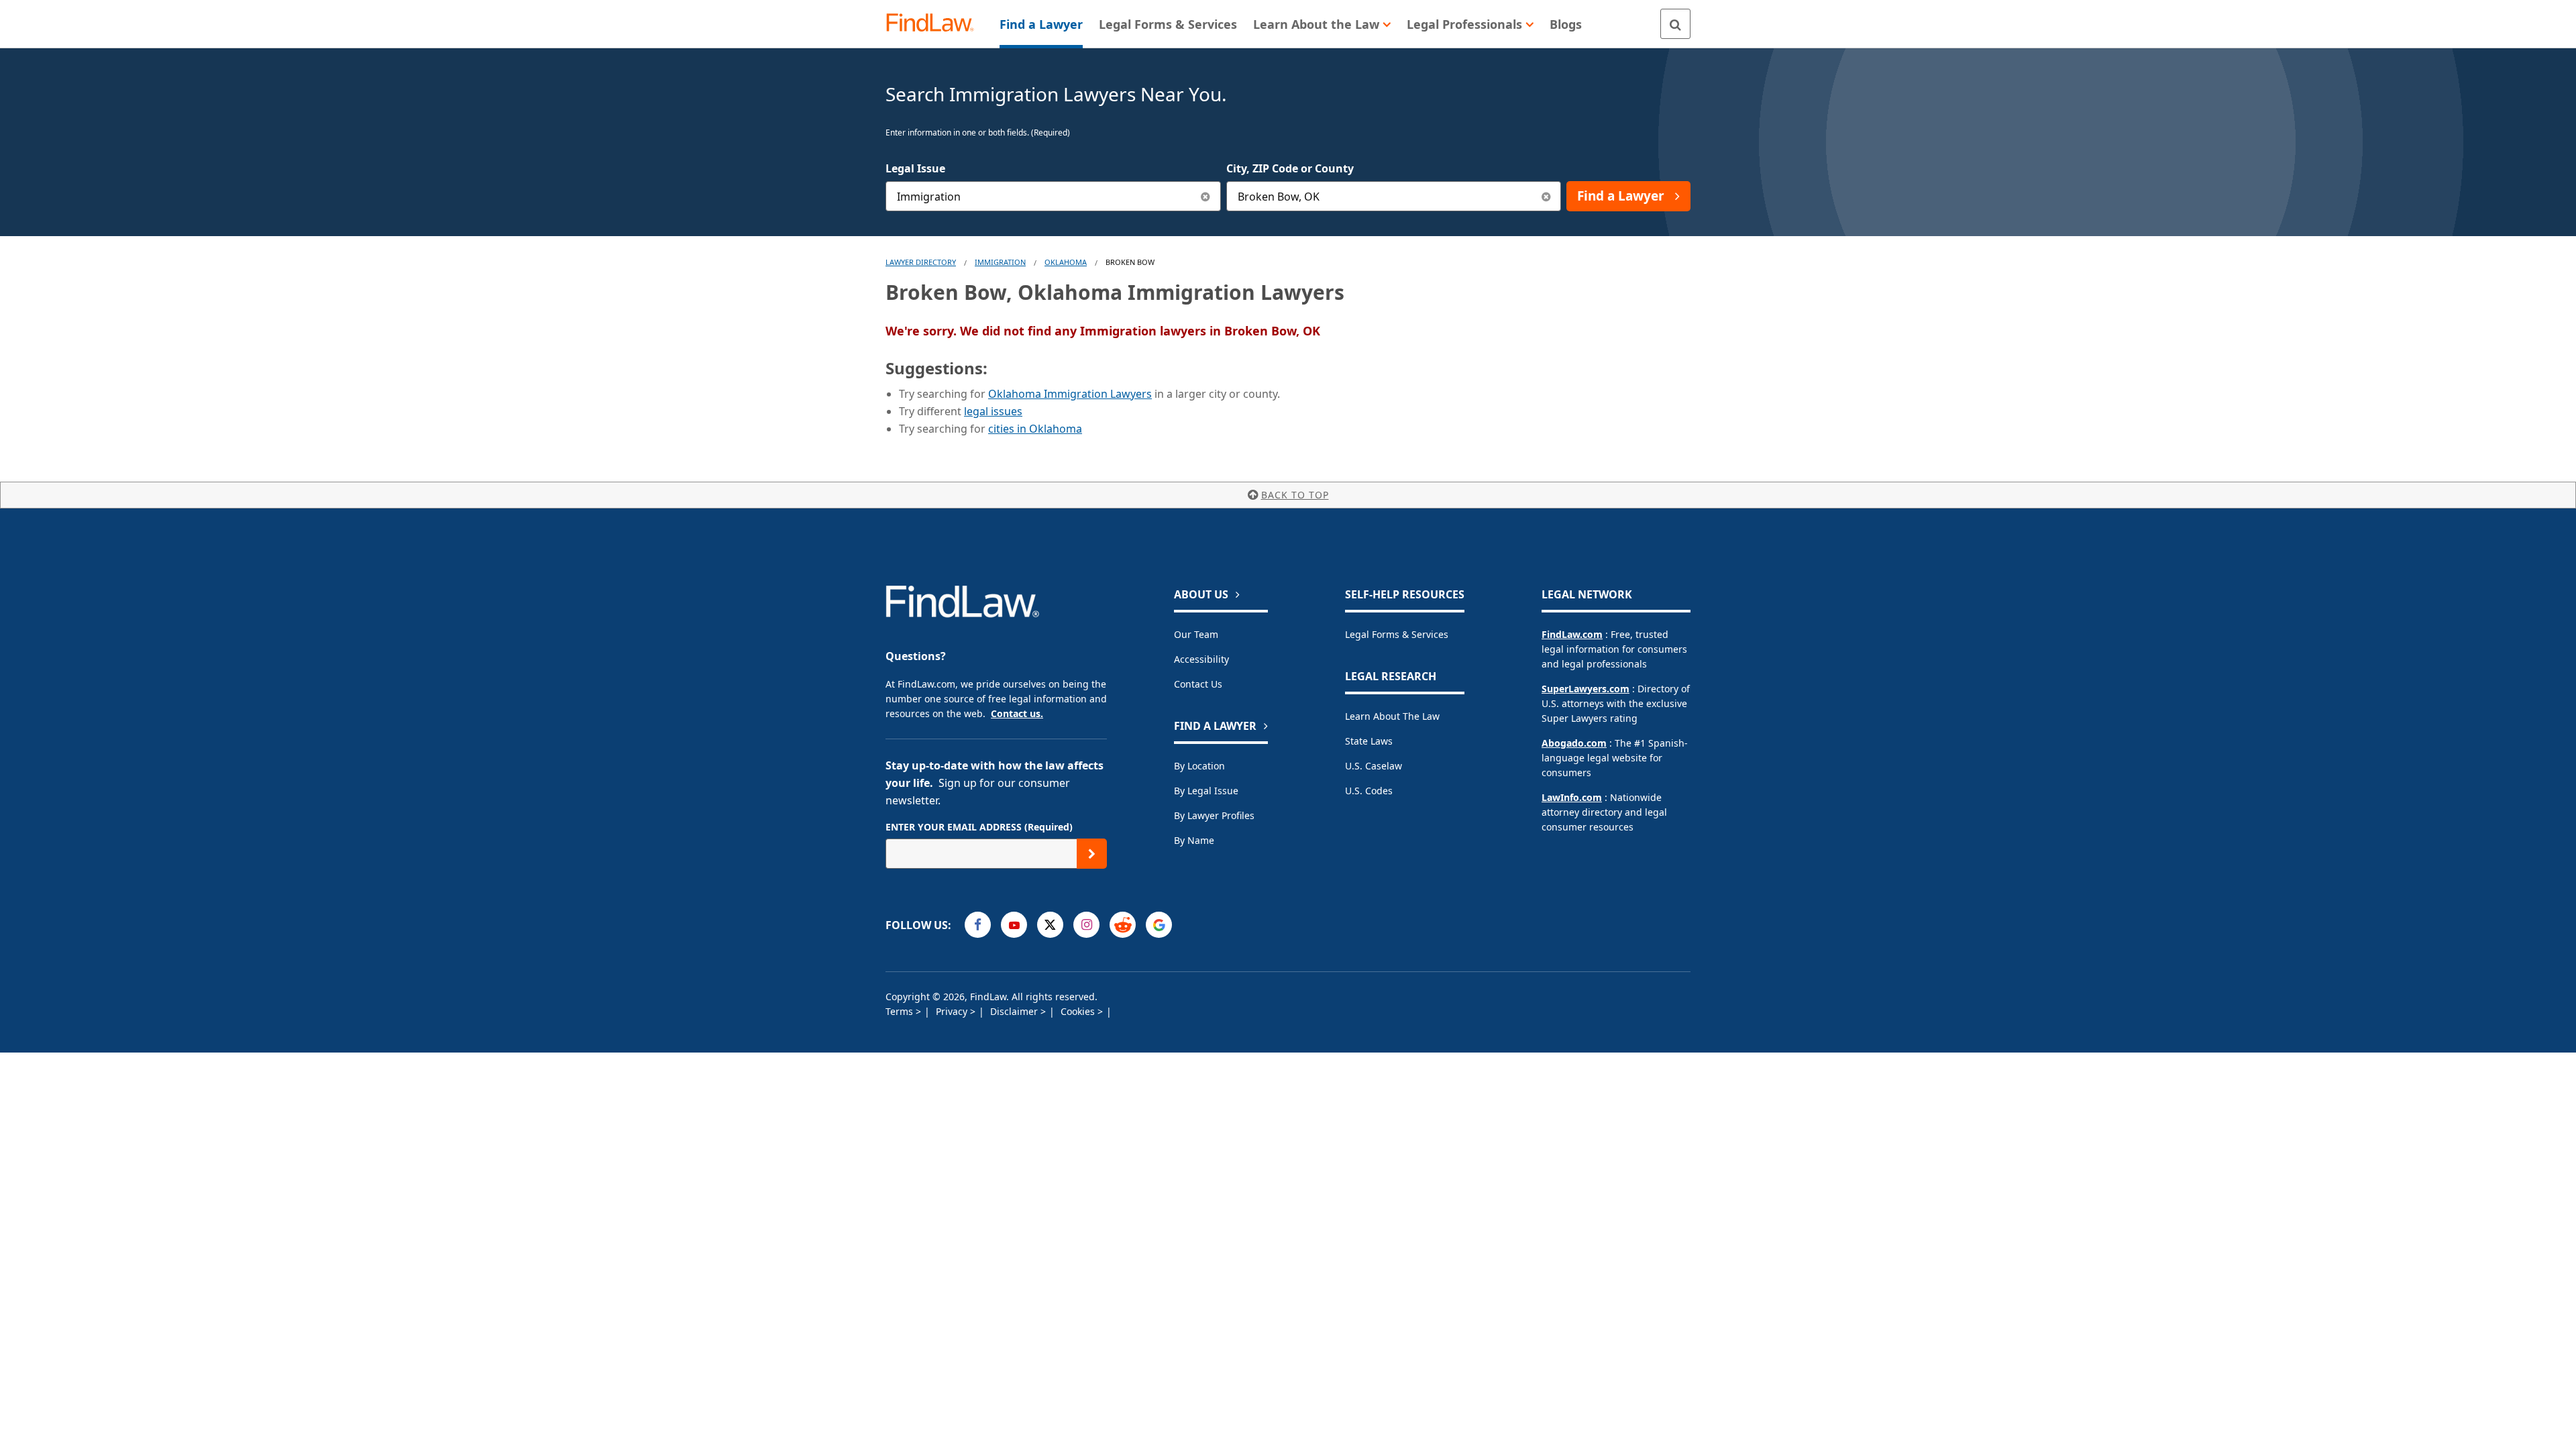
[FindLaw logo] (935, 24)
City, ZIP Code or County (1290, 168)
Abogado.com (1574, 743)
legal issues (993, 411)
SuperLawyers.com (1586, 689)
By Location (1199, 766)
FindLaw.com (1572, 634)
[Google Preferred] (1159, 925)
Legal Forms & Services (1397, 634)
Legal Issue (915, 168)
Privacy (953, 1011)
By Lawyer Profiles (1214, 815)
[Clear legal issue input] (1206, 196)
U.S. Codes (1369, 791)
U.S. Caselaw (1374, 766)
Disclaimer (1015, 1011)
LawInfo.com (1572, 797)
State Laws (1369, 741)
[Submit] (1092, 854)
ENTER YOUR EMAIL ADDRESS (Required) (979, 827)
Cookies (1079, 1011)
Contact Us (1198, 684)
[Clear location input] (1546, 196)
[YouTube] (1014, 925)
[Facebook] (978, 925)
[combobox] (1053, 196)
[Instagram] (1086, 925)
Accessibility (1201, 659)
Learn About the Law (1392, 716)
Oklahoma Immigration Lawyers (1070, 394)
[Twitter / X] (1050, 925)
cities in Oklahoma (1035, 429)
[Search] (1675, 24)
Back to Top (1295, 495)
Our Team (1196, 634)
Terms (901, 1011)
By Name (1194, 840)
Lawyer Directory (921, 262)
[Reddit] (1123, 925)
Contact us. (1017, 713)
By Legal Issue (1206, 791)
